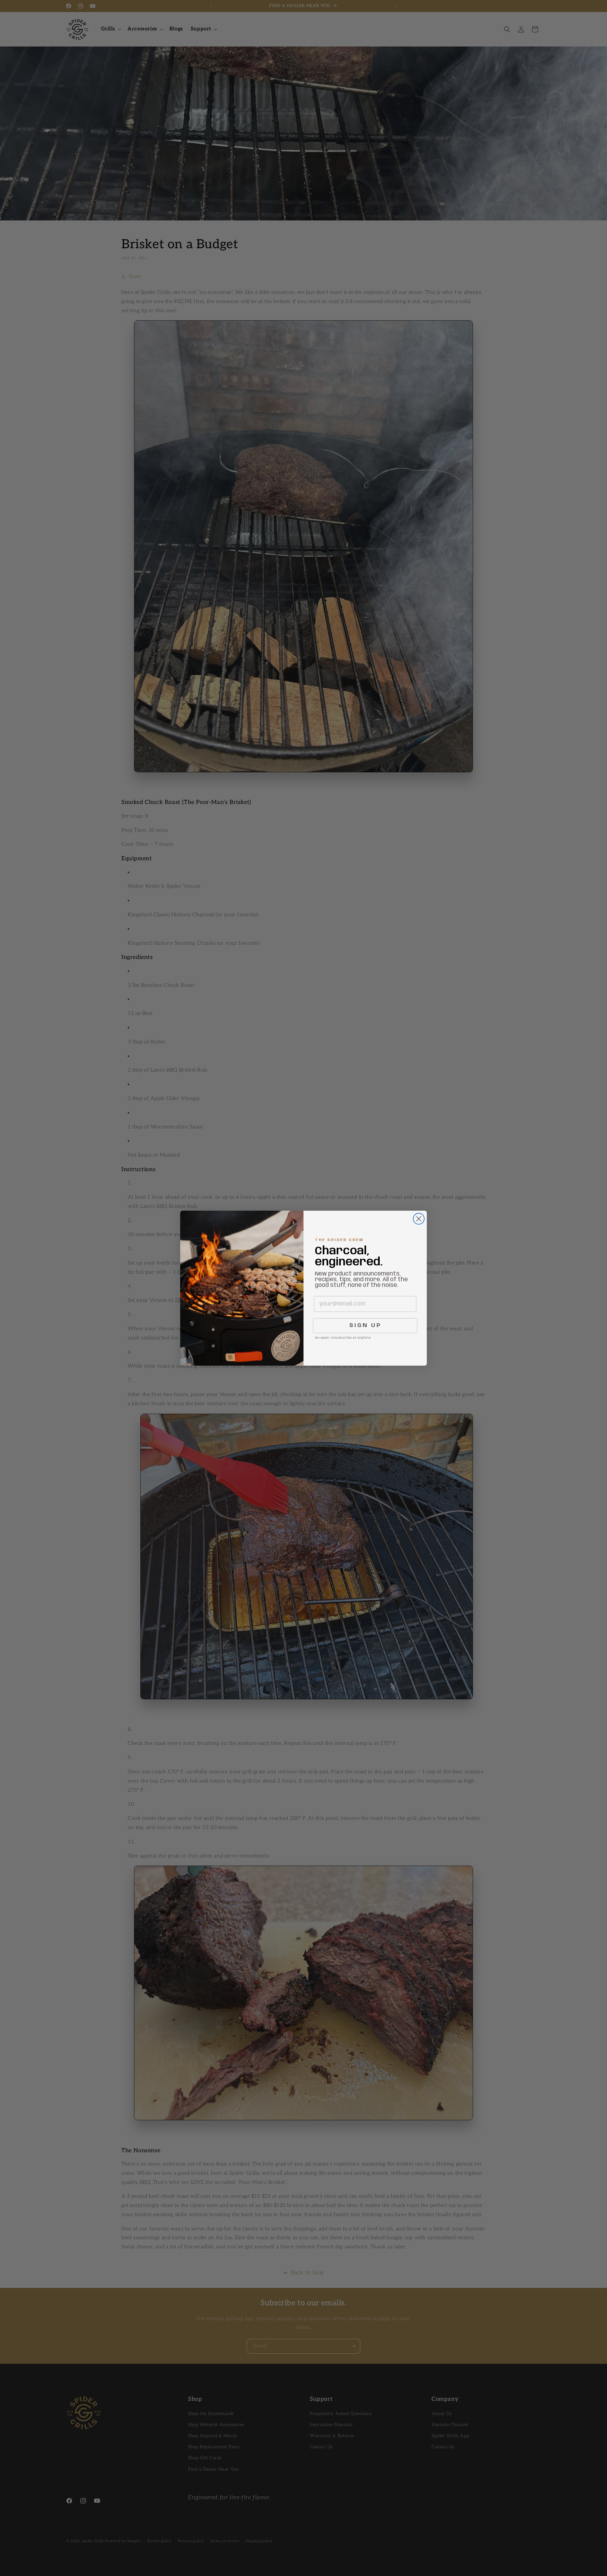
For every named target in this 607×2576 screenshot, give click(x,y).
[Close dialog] (419, 1219)
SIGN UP (365, 1325)
